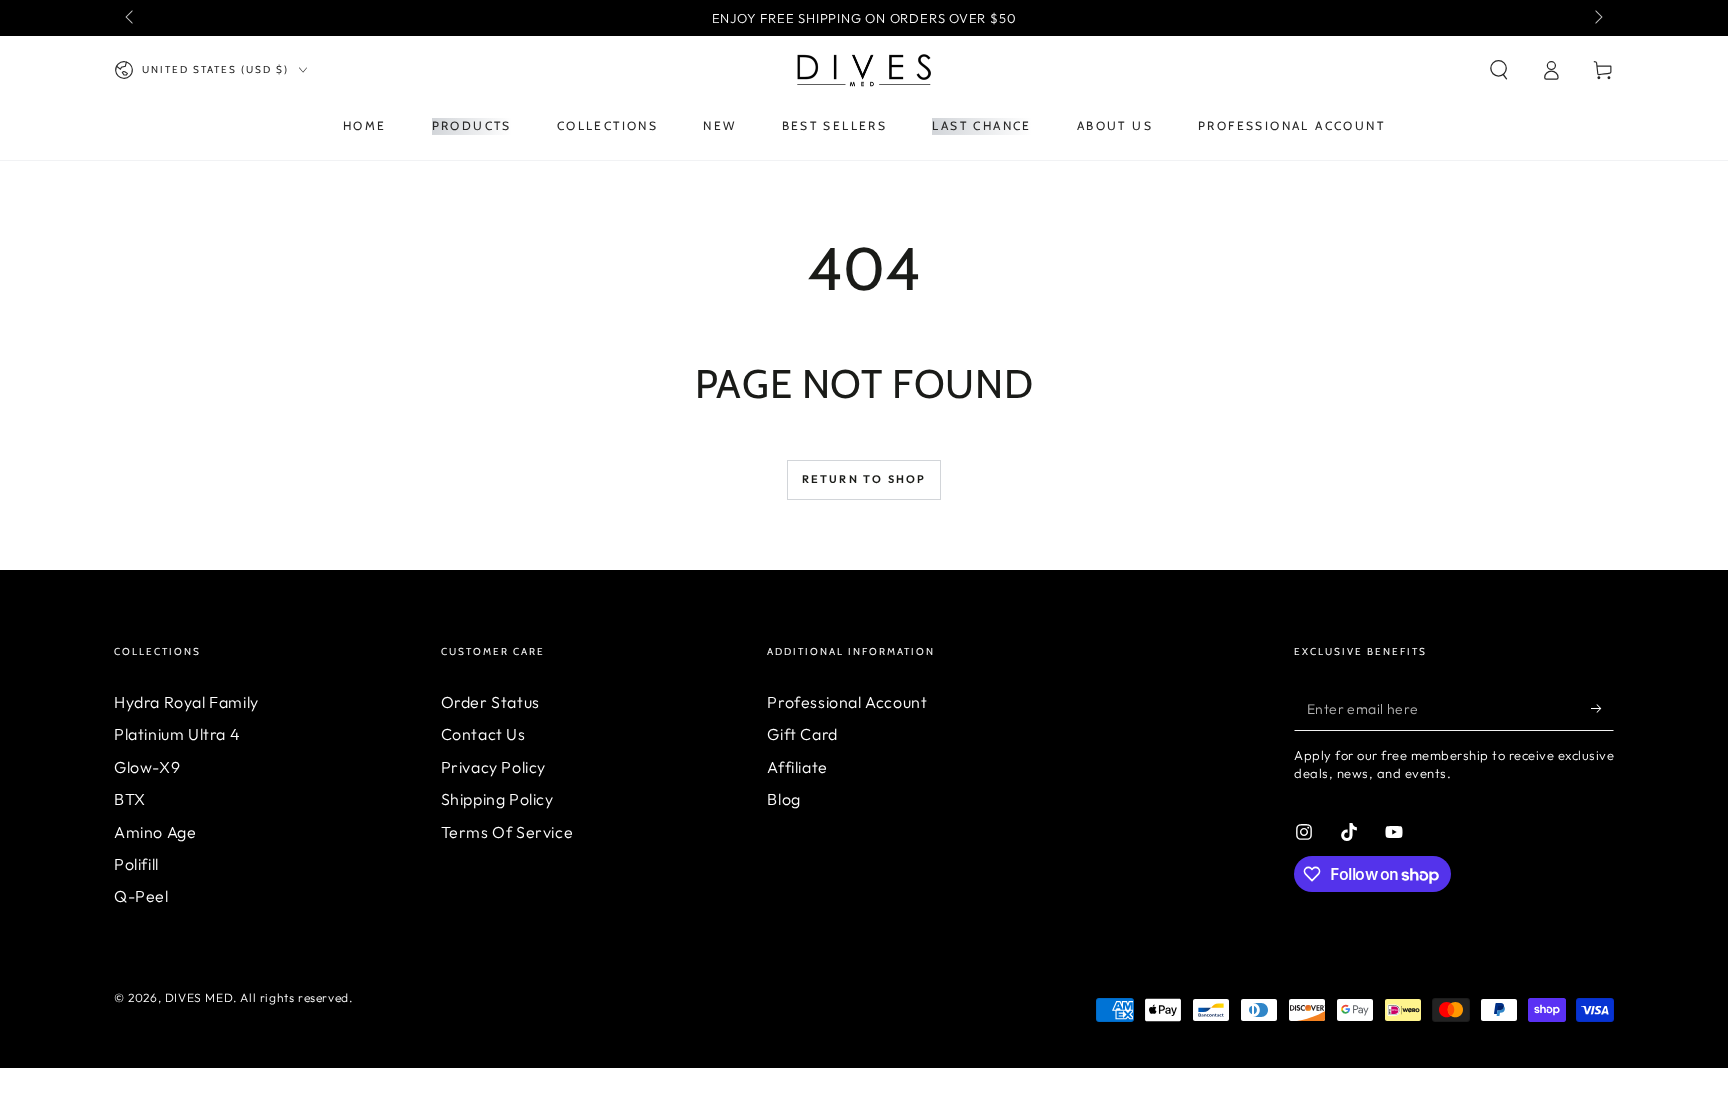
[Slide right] (1597, 18)
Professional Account (847, 702)
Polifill (136, 864)
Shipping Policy (497, 799)
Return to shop (864, 479)
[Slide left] (131, 18)
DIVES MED (199, 997)
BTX (130, 799)
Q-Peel (141, 896)
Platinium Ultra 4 (177, 734)
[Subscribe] (1602, 708)
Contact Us (483, 734)
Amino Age (155, 832)
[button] (1499, 70)
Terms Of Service (507, 832)
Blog (783, 799)
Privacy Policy (493, 767)
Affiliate (797, 767)
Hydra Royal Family (186, 702)
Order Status (490, 702)
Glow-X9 (147, 767)
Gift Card (802, 734)
